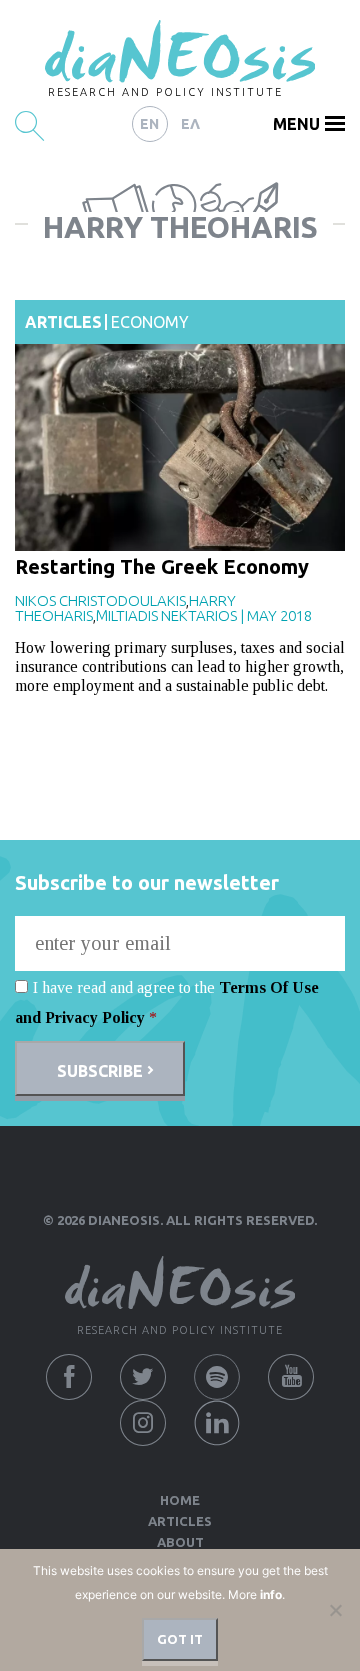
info (271, 1594)
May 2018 (279, 615)
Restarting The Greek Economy (162, 566)
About (180, 1542)
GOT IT (180, 1639)
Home (180, 1500)
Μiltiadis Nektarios (166, 615)
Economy (150, 322)
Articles (63, 322)
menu (296, 124)
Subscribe (100, 1071)
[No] (335, 1610)
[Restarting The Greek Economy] (180, 446)
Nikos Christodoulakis (100, 600)
